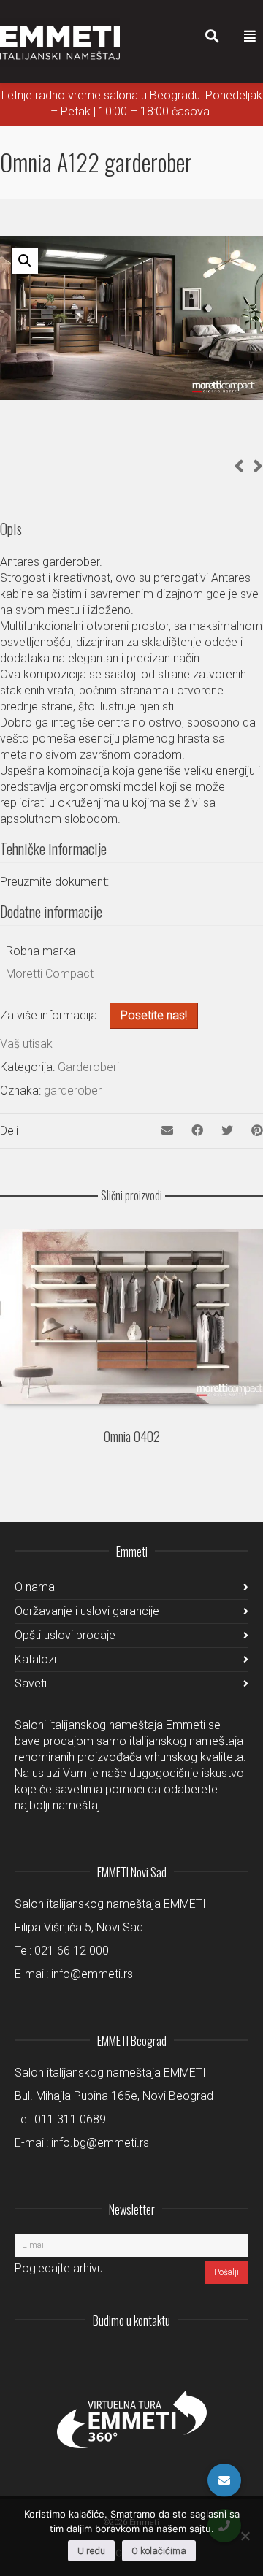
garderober (73, 1090)
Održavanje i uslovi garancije (87, 1611)
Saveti (31, 1683)
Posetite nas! (154, 1015)
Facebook (205, 2356)
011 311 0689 (70, 2119)
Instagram (140, 2356)
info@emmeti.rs (92, 1974)
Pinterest (237, 2356)
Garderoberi (88, 1067)
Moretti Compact (50, 974)
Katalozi (35, 1659)
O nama (35, 1587)
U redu (91, 2551)
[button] (25, 261)
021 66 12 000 (72, 1951)
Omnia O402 (132, 1436)
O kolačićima (159, 2551)
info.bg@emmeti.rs (100, 2143)
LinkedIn (172, 2356)
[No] (245, 2536)
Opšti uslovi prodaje (65, 1635)
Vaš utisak (26, 1044)
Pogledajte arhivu (59, 2268)
